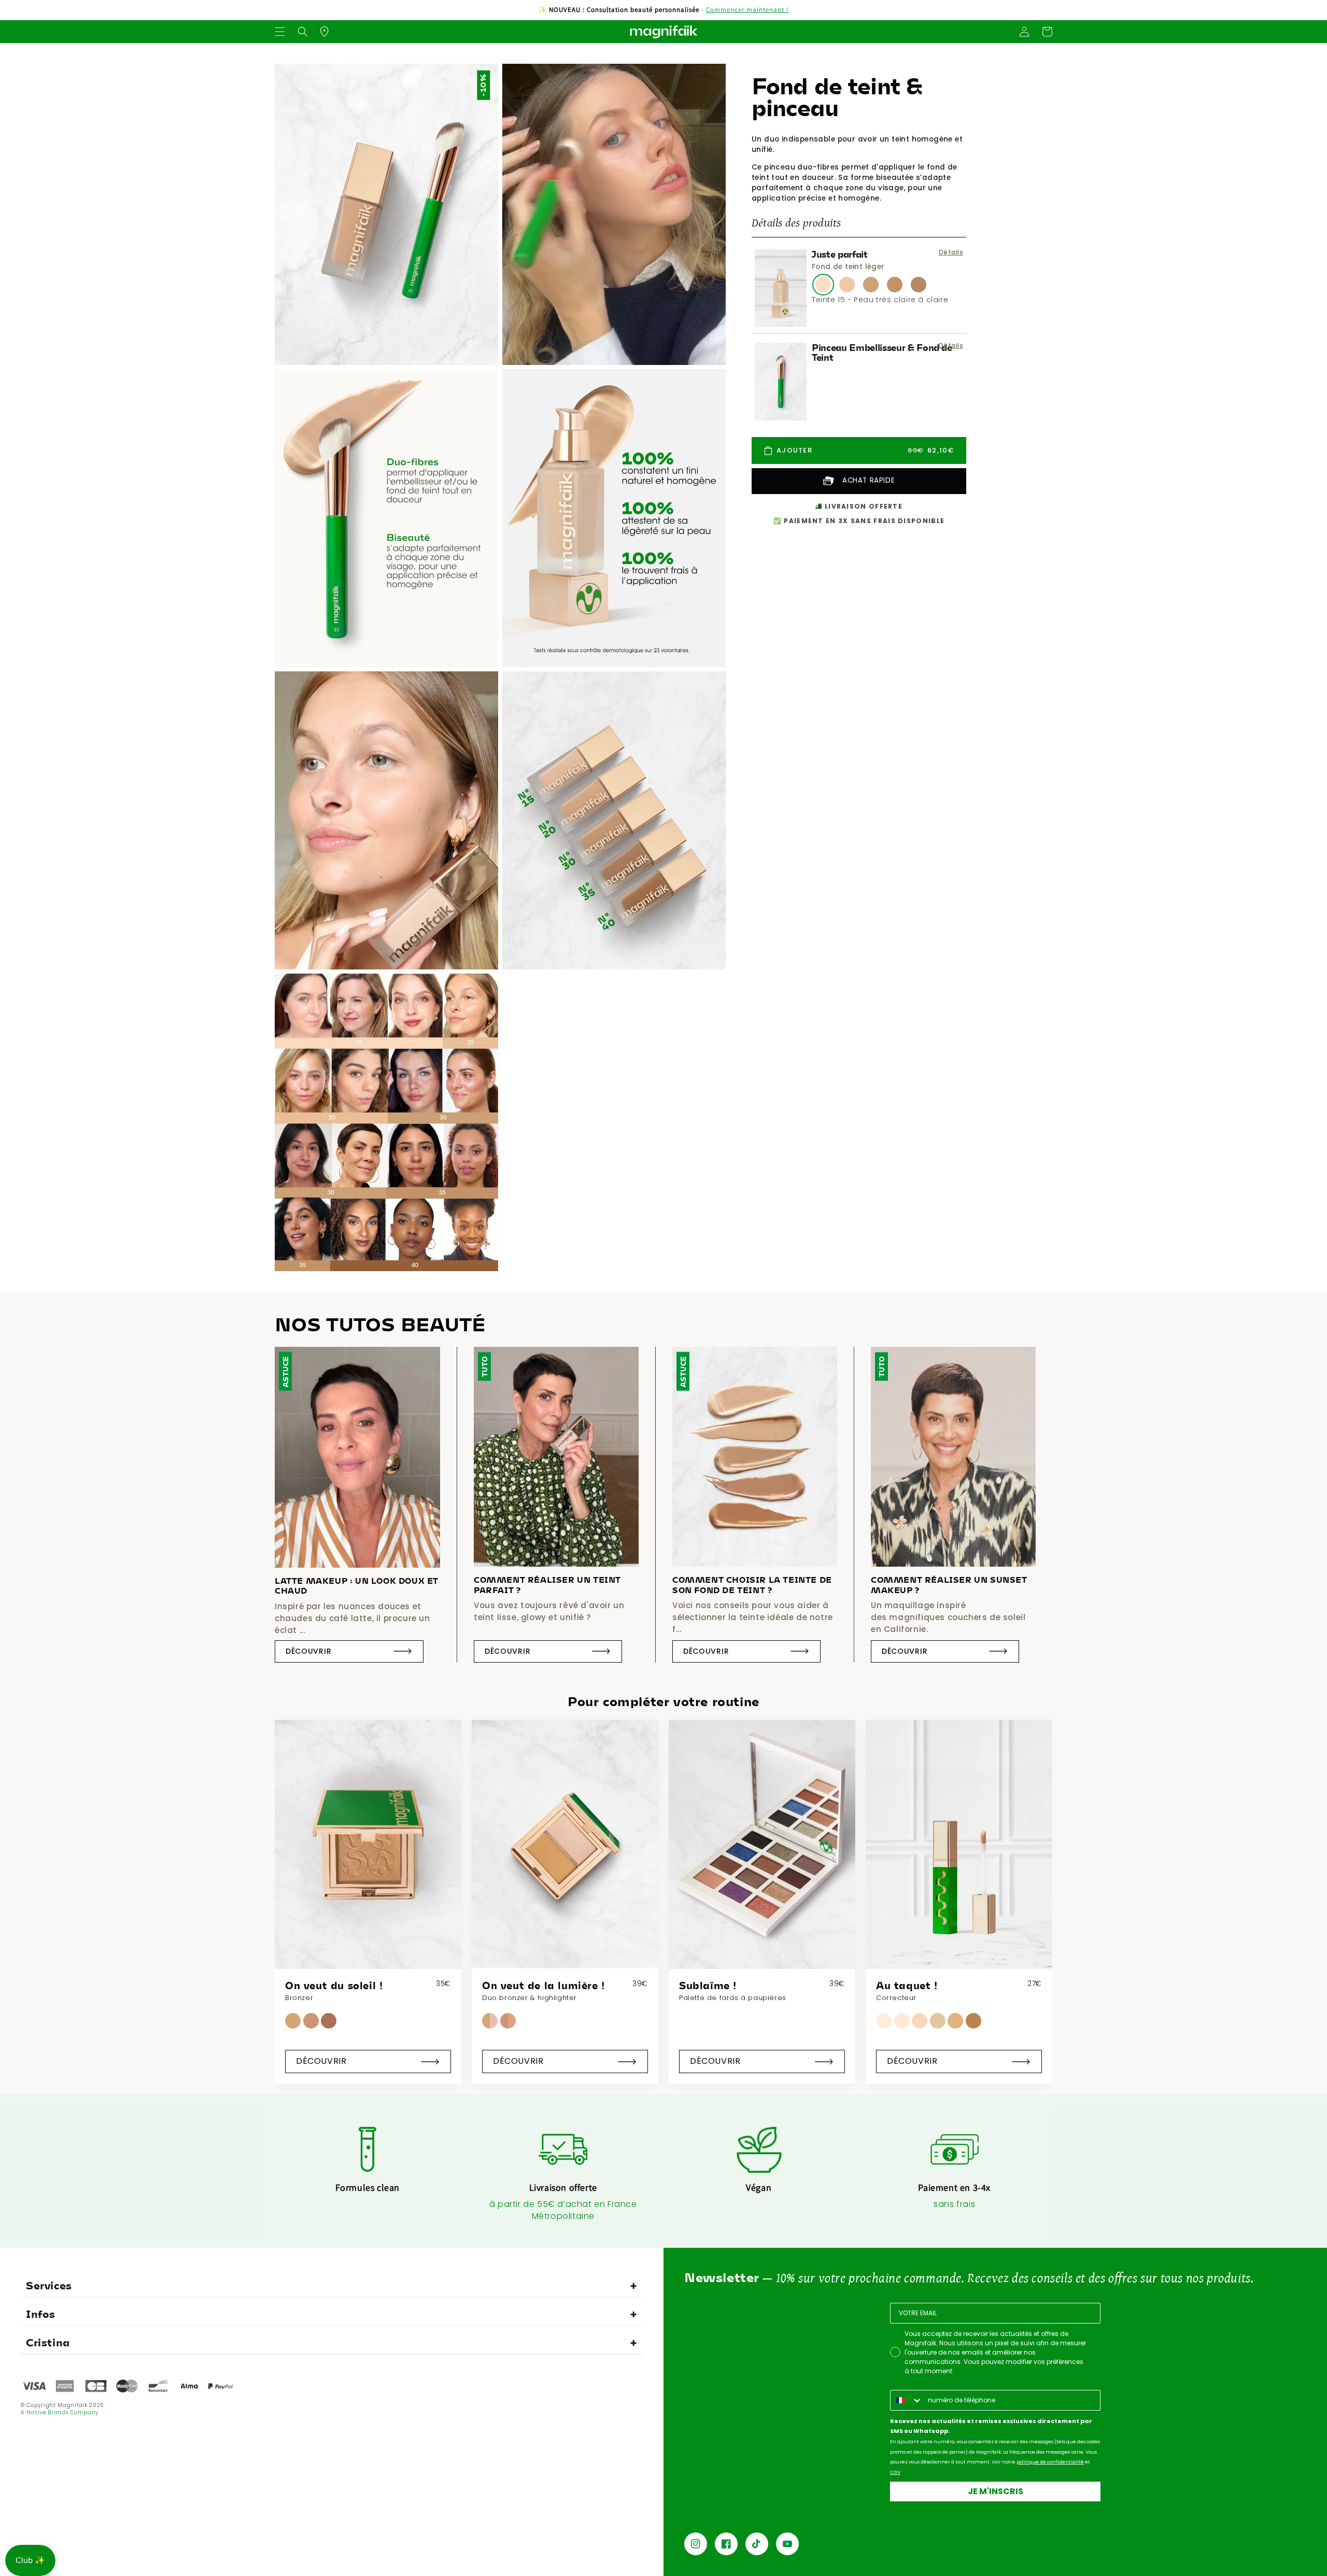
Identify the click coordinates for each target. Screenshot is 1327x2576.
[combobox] (907, 2400)
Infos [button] (41, 2314)
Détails (951, 252)
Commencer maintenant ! (747, 10)
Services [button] (49, 2285)
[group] (368, 1902)
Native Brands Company (62, 2412)
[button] (280, 32)
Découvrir (308, 1651)
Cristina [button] (48, 2342)
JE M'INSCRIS (996, 2491)
